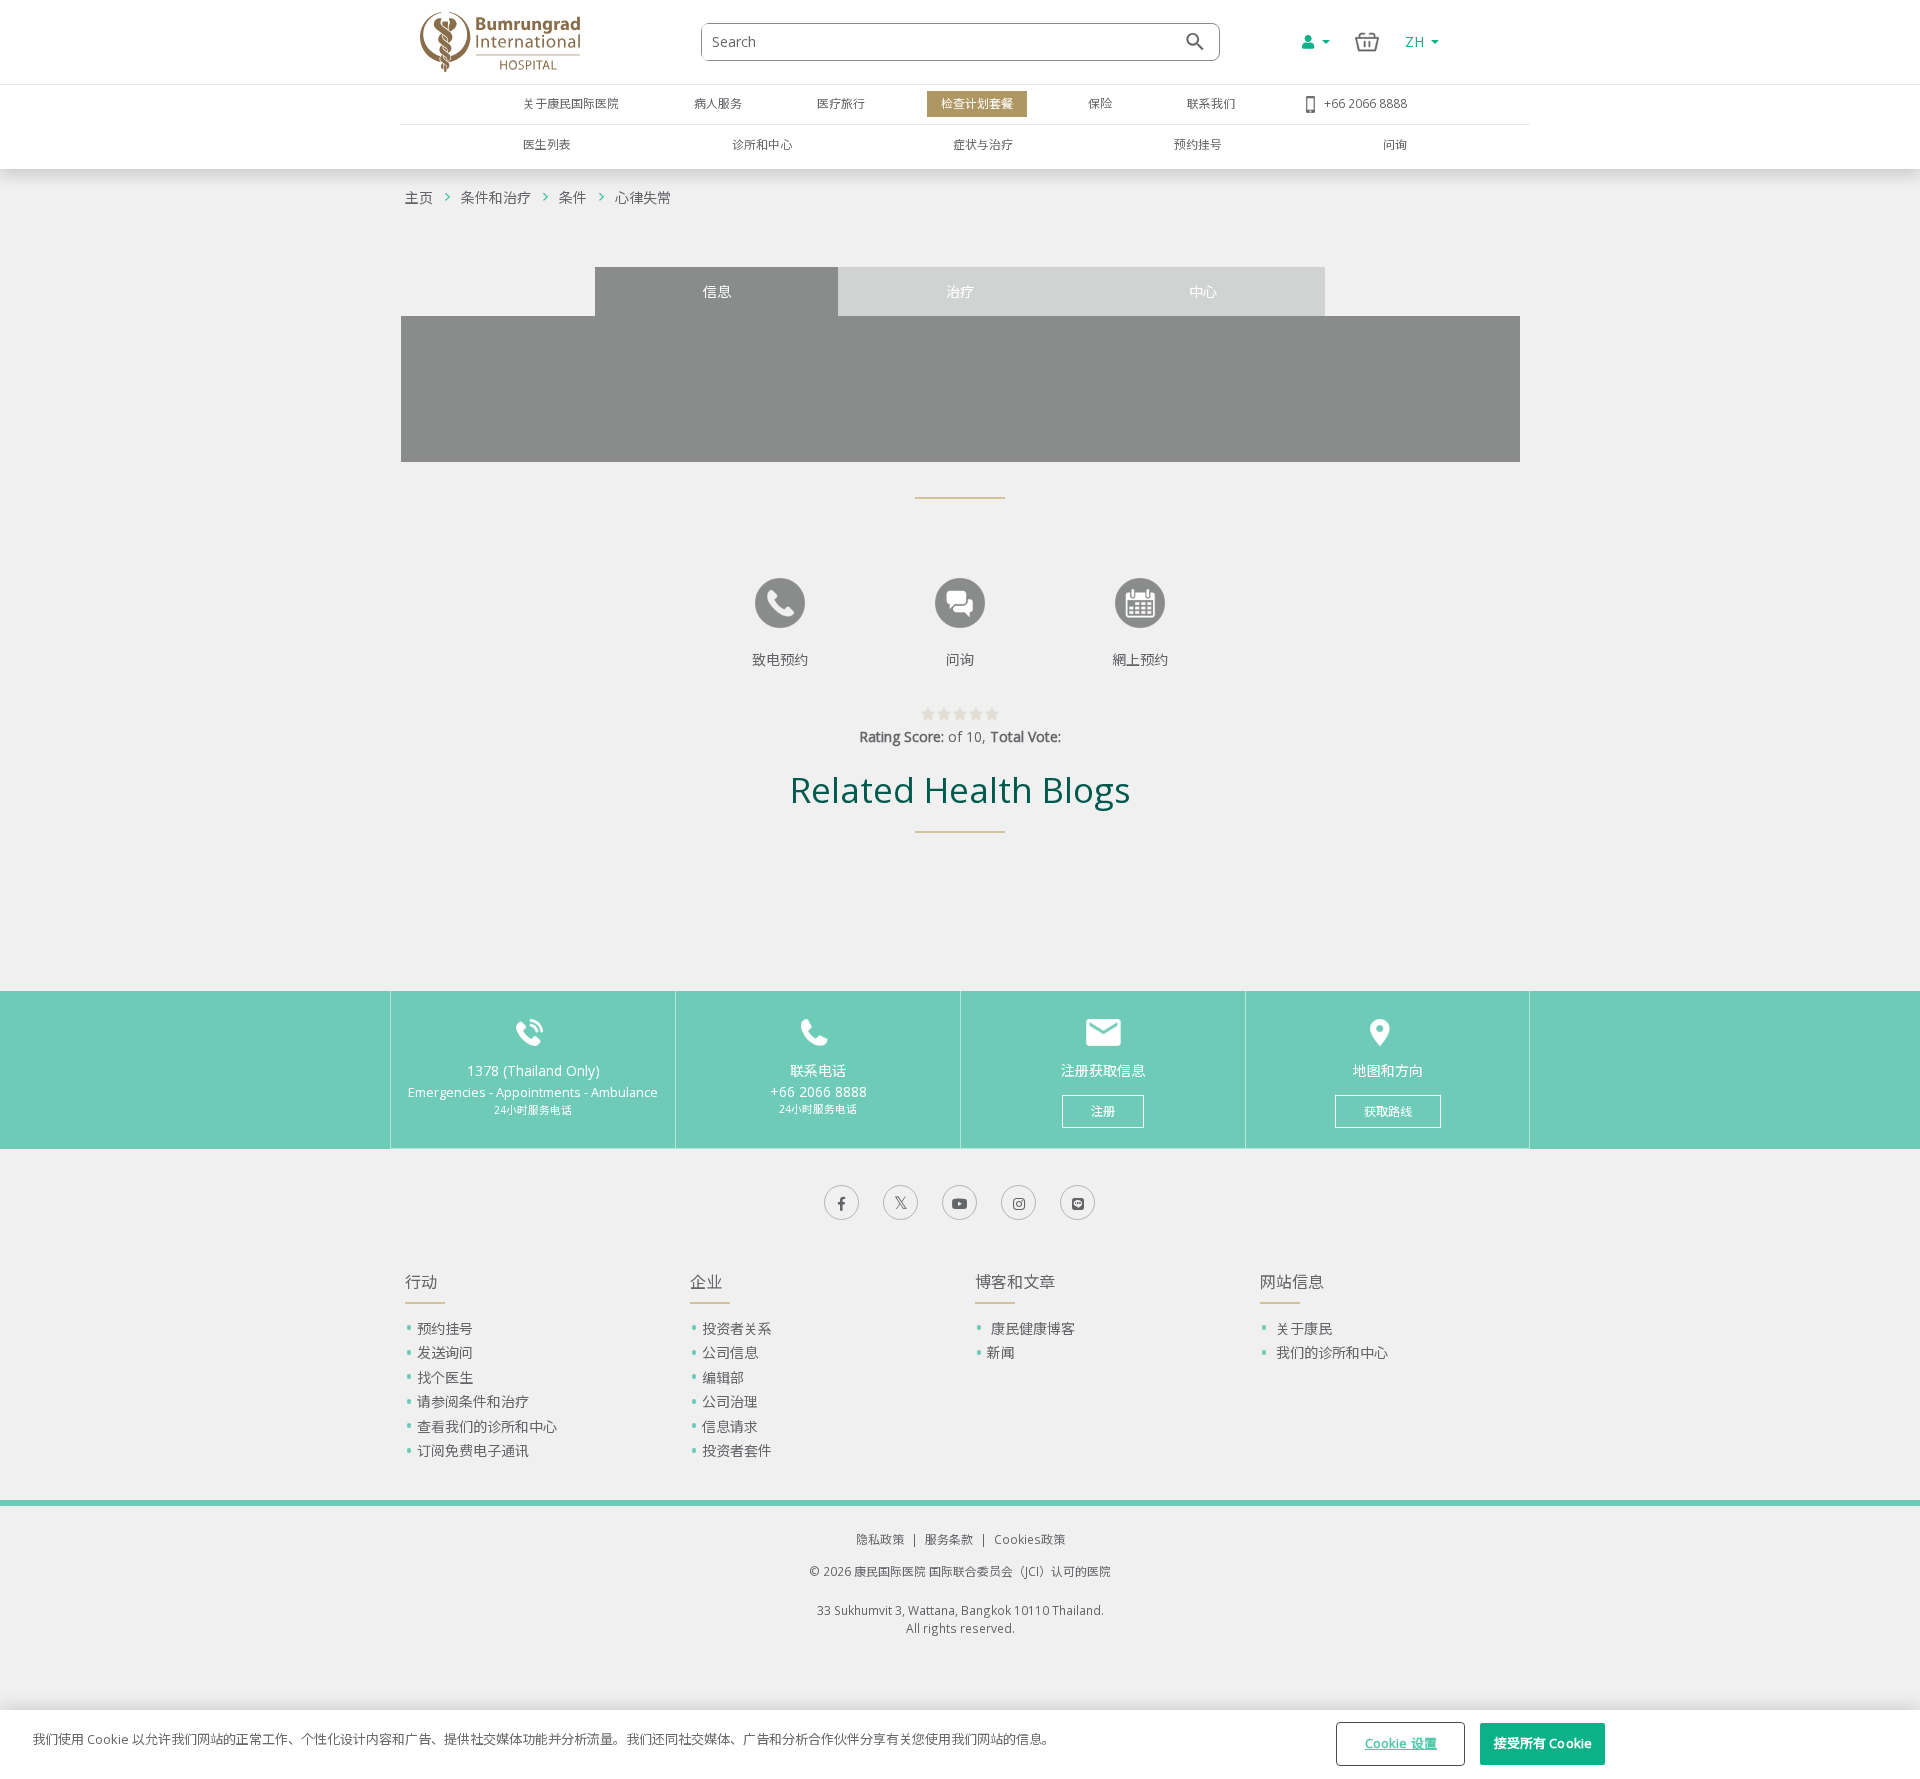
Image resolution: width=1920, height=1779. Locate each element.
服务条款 (949, 1539)
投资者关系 (737, 1328)
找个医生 (445, 1377)
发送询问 (445, 1352)
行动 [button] (421, 1282)
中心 (1203, 291)
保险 (1100, 103)
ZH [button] (1416, 41)
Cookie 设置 (1401, 1743)
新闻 (1001, 1352)
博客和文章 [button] (1015, 1282)
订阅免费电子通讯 (473, 1450)
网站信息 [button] (1292, 1282)
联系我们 (1211, 103)
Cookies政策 (1029, 1539)
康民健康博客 (1031, 1328)
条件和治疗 (496, 197)
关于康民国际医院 (571, 103)
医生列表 (547, 144)
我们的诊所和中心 (1330, 1352)
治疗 (960, 291)
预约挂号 (1198, 144)
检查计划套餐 (977, 103)
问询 (1395, 144)
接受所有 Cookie (1543, 1743)
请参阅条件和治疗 (473, 1401)
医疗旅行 (841, 103)
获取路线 (1388, 1111)
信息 (717, 291)
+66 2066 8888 (1365, 103)
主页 (419, 197)
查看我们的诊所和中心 (487, 1426)
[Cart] (1367, 41)
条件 (573, 197)
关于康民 (1302, 1328)
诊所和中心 (762, 144)
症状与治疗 (983, 144)
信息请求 (730, 1426)
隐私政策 (880, 1539)
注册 (1103, 1111)
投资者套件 (737, 1450)
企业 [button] (706, 1282)
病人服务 (718, 103)
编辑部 (723, 1377)
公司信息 (730, 1352)
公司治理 (730, 1401)
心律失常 (643, 197)
